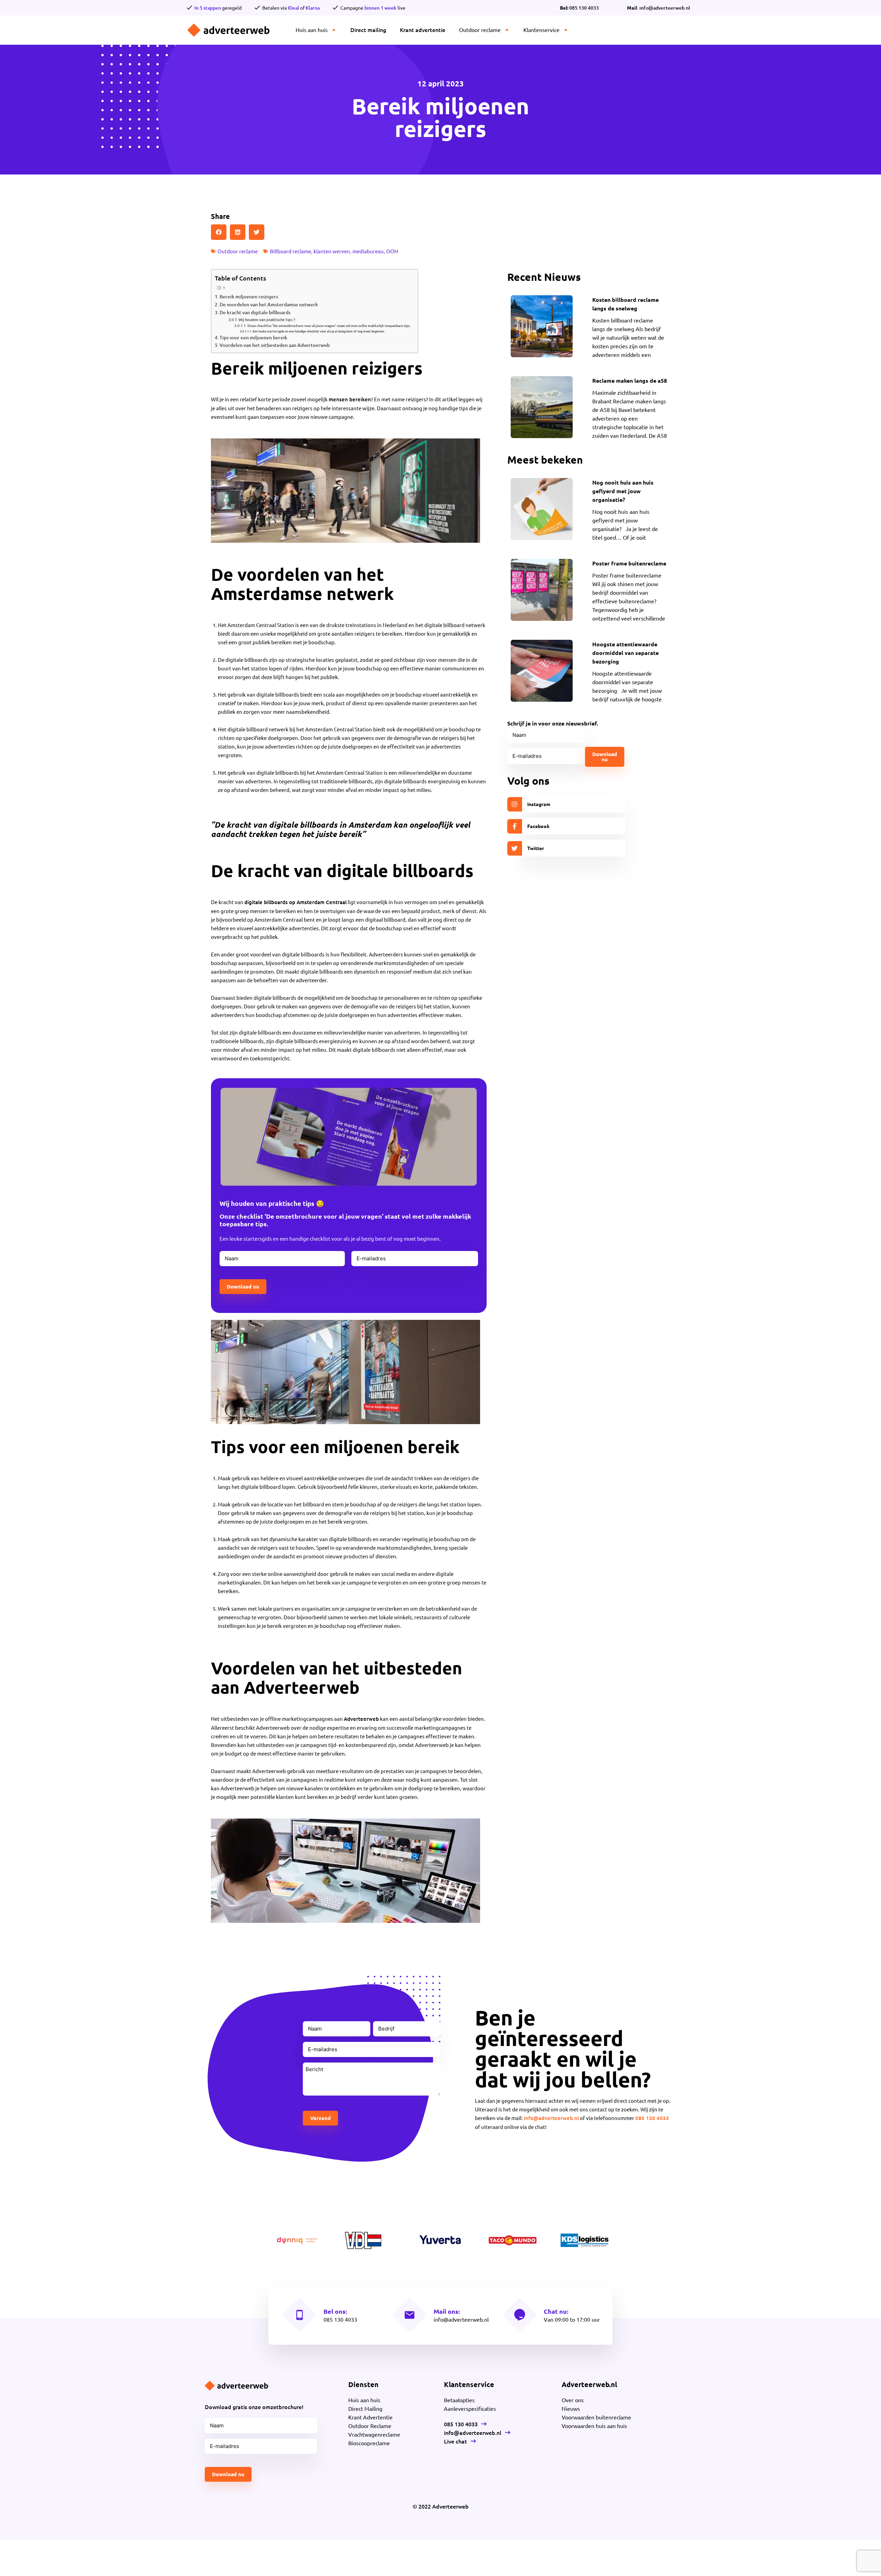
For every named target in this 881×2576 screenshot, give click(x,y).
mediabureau (368, 251)
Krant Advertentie (370, 2417)
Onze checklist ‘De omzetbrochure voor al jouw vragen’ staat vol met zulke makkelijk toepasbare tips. (329, 325)
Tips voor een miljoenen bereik (253, 337)
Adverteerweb (361, 1719)
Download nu (243, 1286)
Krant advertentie (423, 30)
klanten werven (332, 251)
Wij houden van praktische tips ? (267, 320)
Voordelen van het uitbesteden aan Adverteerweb (275, 345)
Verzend (320, 2118)
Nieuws (571, 2408)
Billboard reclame (290, 251)
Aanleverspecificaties (470, 2408)
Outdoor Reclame (370, 2426)
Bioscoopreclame (369, 2443)
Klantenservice (542, 30)
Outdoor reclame (480, 30)
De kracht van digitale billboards (255, 312)
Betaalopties (459, 2400)
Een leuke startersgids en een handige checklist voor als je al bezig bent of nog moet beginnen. (319, 331)
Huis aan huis (312, 30)
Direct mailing (368, 30)
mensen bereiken (350, 399)
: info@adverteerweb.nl (659, 8)
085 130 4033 (579, 8)
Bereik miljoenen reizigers (249, 296)
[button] (219, 232)
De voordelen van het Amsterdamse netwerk (269, 304)
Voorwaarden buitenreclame (596, 2417)
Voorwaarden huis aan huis (594, 2426)
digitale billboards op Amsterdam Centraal (295, 902)
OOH (392, 251)
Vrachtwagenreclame (374, 2434)
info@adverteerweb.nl (551, 2118)
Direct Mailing (365, 2408)
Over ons (573, 2400)
